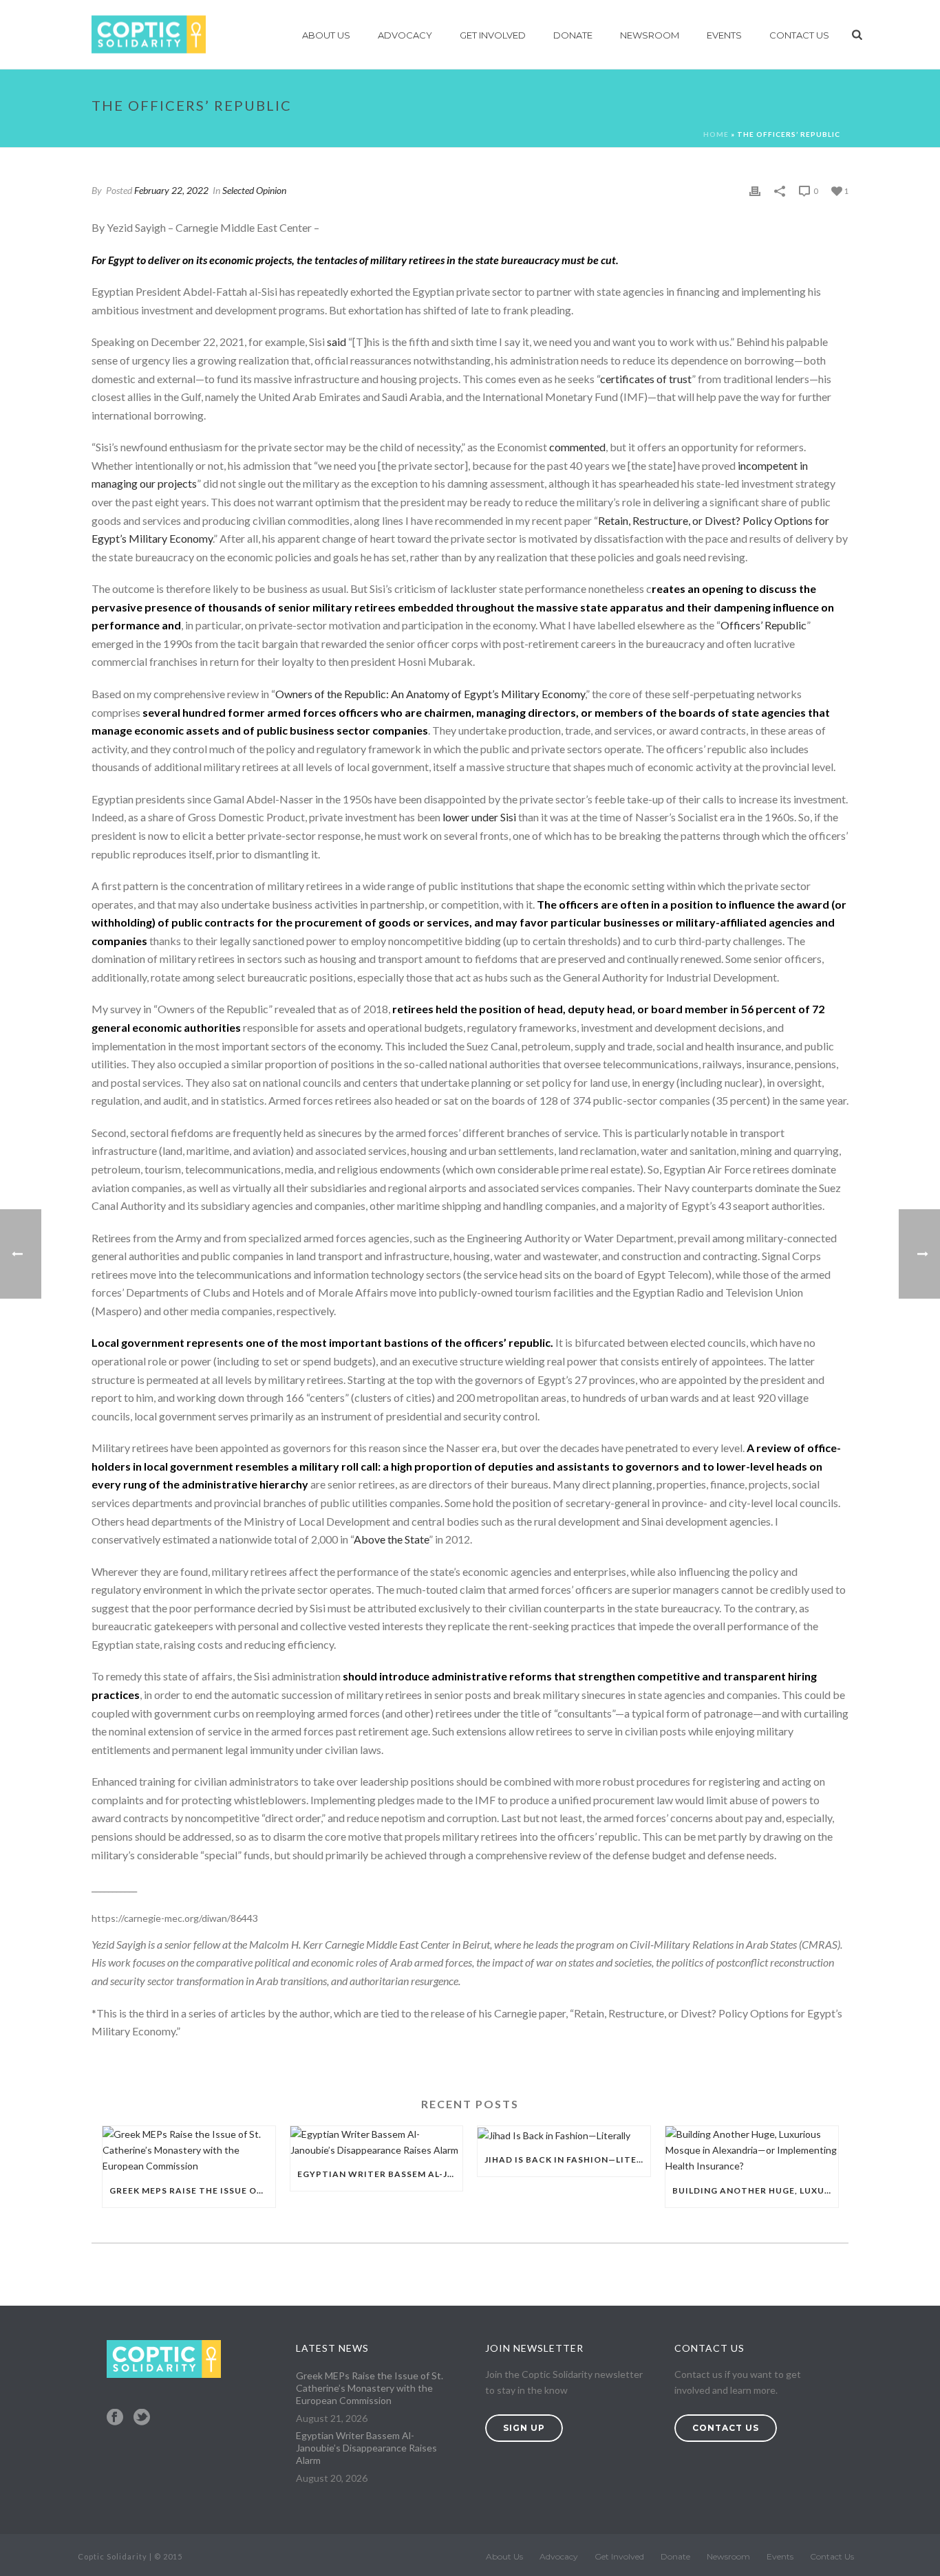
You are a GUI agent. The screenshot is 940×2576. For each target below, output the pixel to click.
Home (716, 134)
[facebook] (115, 2418)
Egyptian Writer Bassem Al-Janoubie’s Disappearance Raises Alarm (380, 2174)
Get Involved (493, 35)
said (337, 342)
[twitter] (142, 2418)
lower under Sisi (479, 817)
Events (724, 35)
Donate (573, 35)
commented (577, 447)
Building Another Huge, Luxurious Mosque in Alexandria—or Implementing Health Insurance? (755, 2190)
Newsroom (650, 35)
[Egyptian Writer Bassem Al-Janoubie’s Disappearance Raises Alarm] (377, 2142)
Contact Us (799, 35)
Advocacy (405, 35)
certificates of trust (646, 379)
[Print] (755, 190)
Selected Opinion (254, 190)
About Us (326, 35)
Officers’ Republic (763, 625)
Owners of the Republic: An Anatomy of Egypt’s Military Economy (430, 694)
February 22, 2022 (171, 190)
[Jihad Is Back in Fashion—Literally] (564, 2135)
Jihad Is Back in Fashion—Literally (567, 2160)
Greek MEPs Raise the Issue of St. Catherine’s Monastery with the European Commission (192, 2190)
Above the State (391, 1539)
